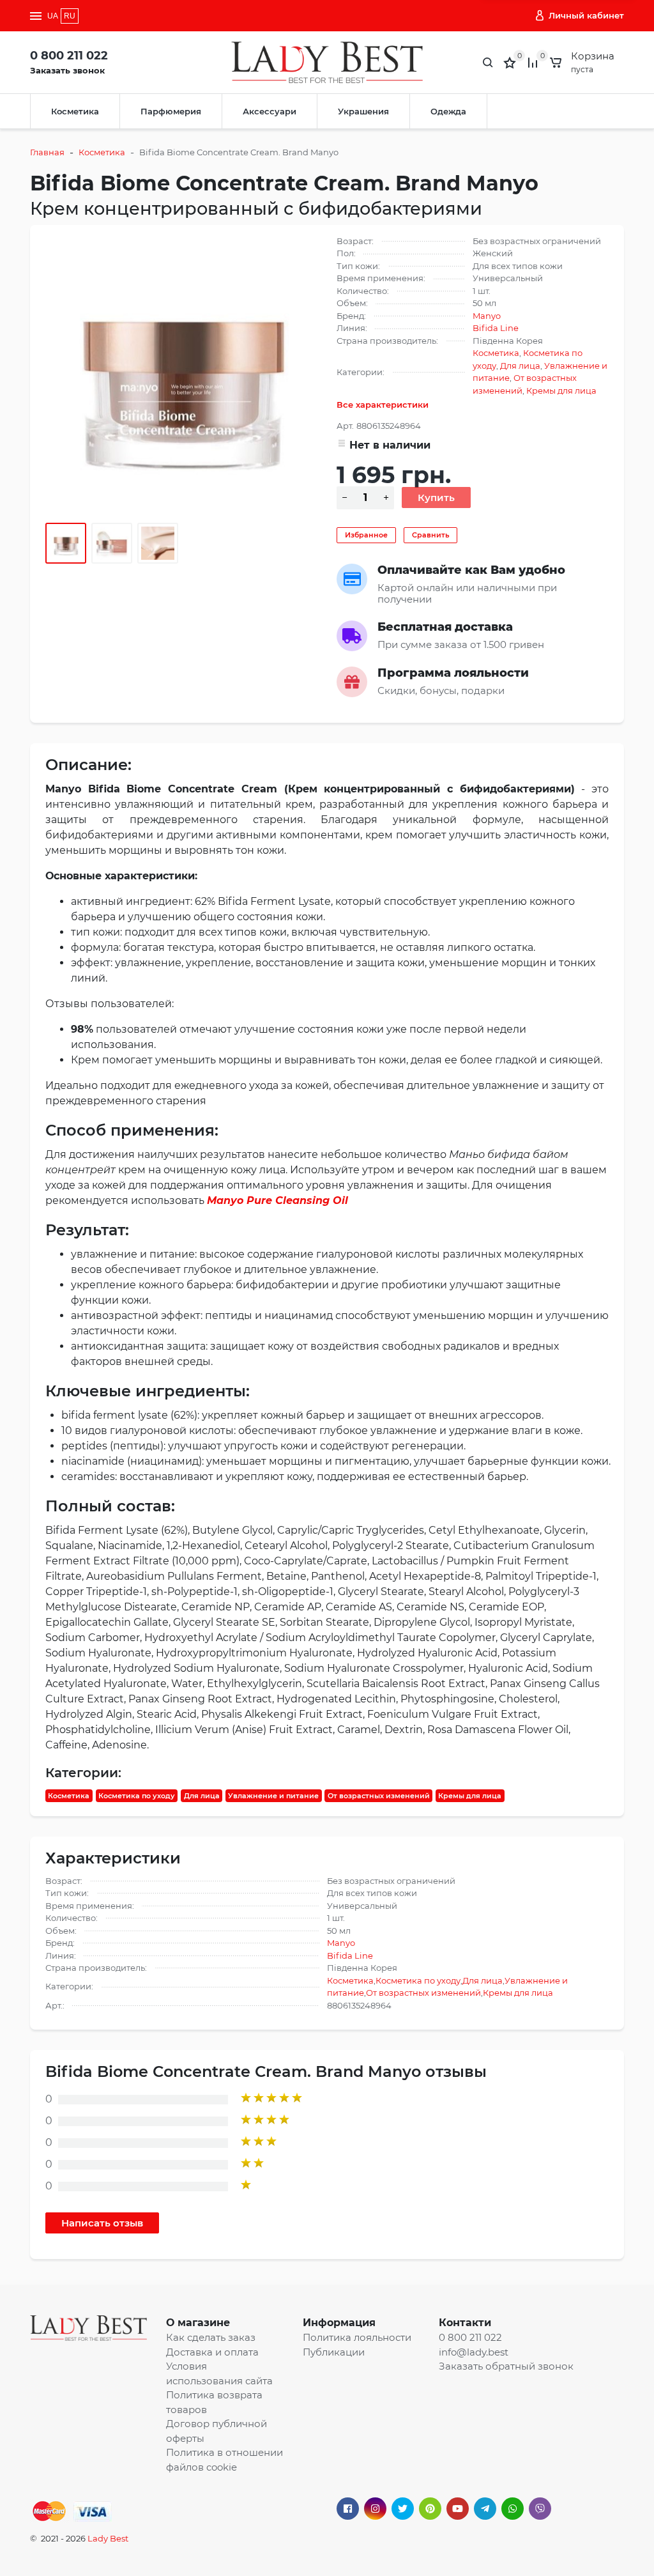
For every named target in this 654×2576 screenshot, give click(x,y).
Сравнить (430, 535)
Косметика (75, 111)
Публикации (334, 2352)
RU (70, 16)
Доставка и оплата (212, 2352)
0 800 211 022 (69, 56)
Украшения (363, 111)
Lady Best (108, 2538)
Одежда (448, 111)
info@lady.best (474, 2352)
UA (53, 16)
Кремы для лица (561, 390)
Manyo (487, 316)
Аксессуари (270, 111)
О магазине (198, 2323)
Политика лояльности (357, 2337)
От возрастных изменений (379, 1796)
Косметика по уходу (137, 1796)
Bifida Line (496, 328)
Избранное (366, 535)
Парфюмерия (171, 111)
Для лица (520, 366)
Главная (47, 152)
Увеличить (181, 371)
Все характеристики (383, 405)
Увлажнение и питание (273, 1796)
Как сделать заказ (211, 2337)
